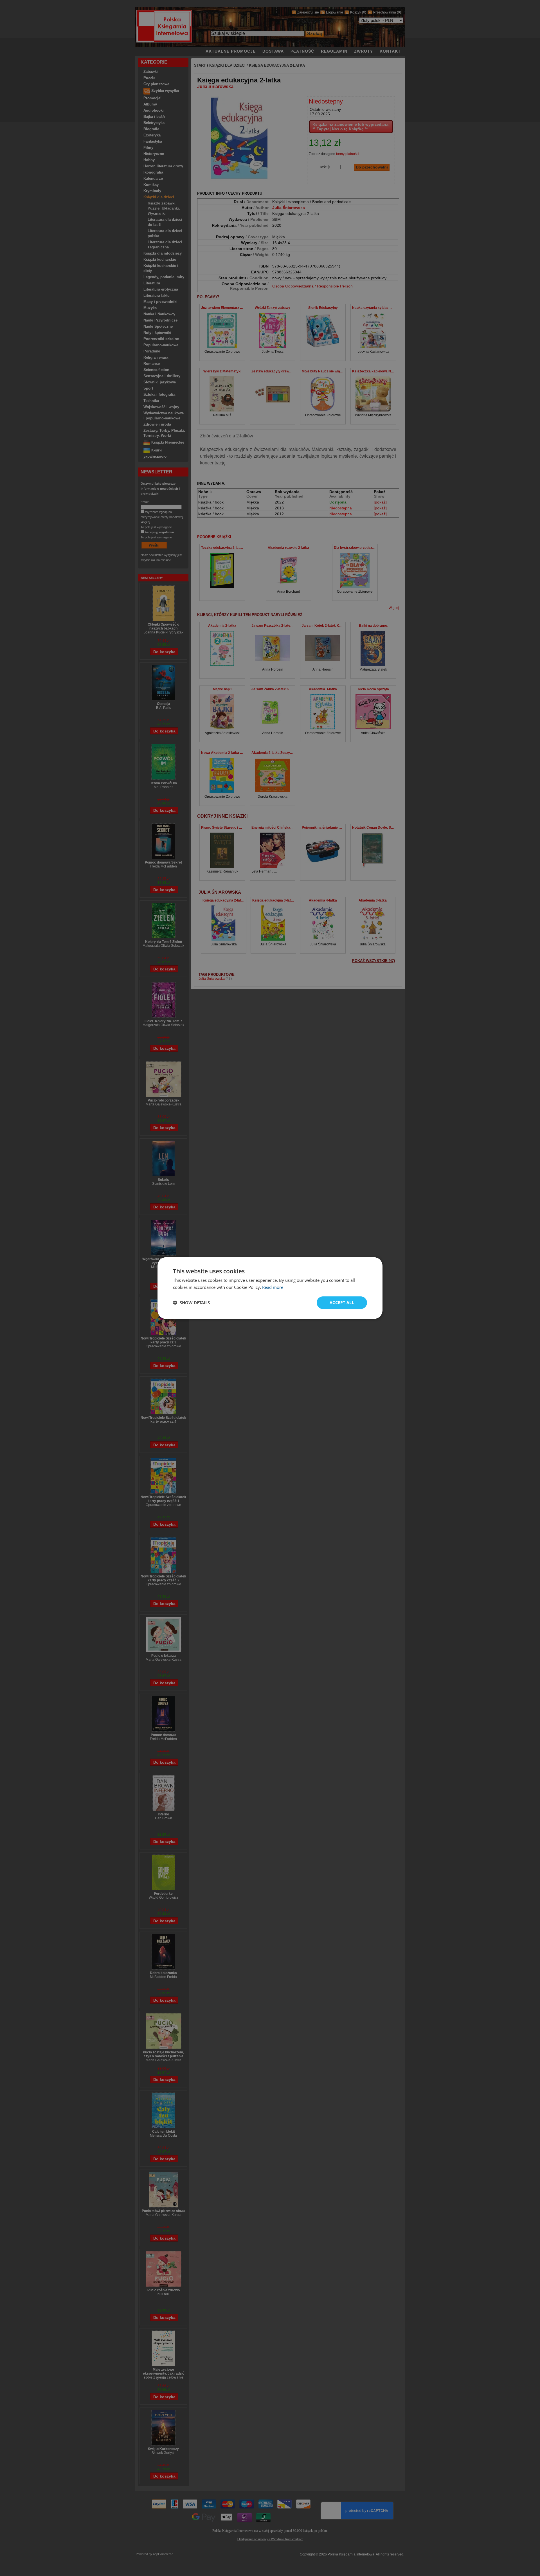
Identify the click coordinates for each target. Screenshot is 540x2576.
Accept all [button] (342, 1302)
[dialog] (270, 1288)
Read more (273, 1287)
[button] (191, 1303)
